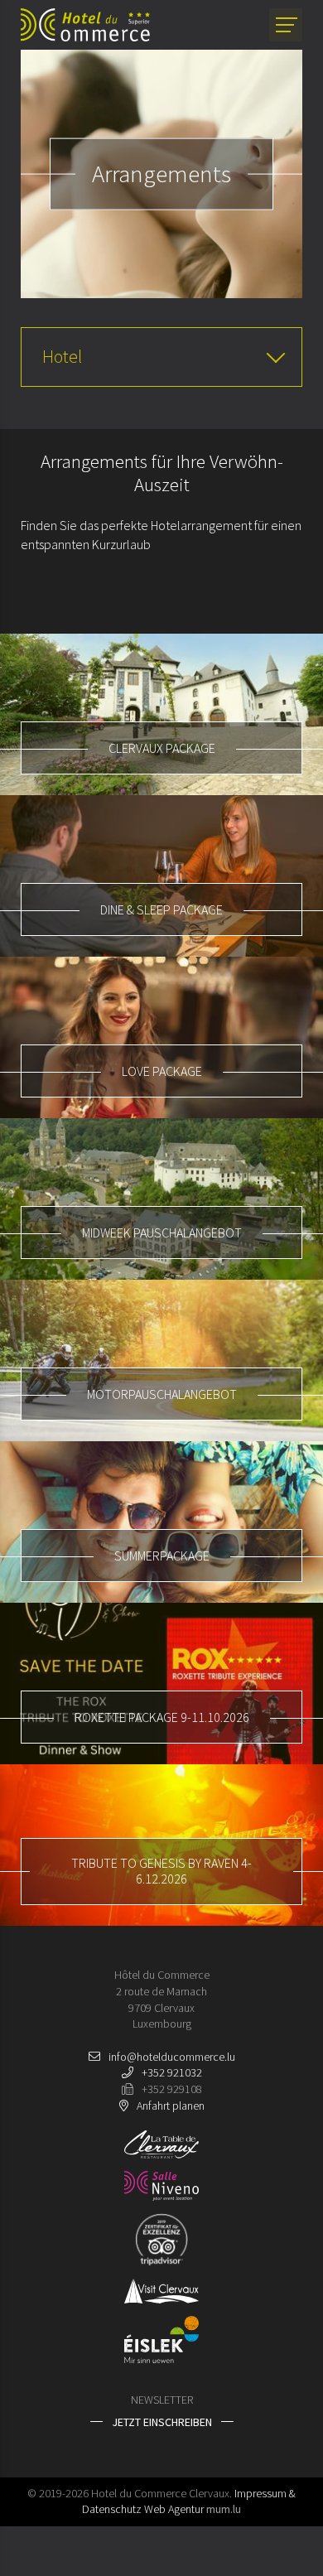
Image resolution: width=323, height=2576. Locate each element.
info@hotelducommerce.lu (172, 2057)
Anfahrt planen (171, 2106)
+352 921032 (172, 2072)
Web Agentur (174, 2509)
